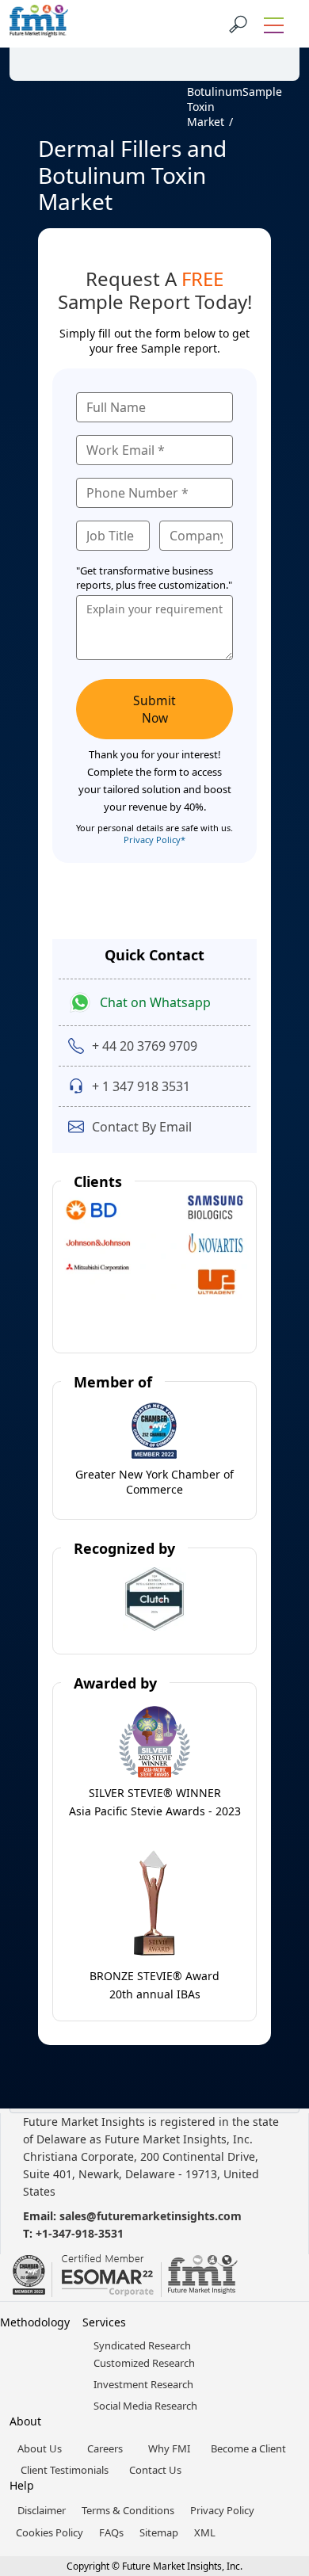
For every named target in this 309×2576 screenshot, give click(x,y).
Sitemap (159, 2532)
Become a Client (248, 2448)
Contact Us (155, 2470)
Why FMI (169, 2448)
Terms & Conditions (128, 2510)
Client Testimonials (65, 2470)
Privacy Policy (222, 2510)
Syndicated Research (142, 2345)
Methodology (35, 2322)
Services (104, 2322)
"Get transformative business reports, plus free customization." (154, 578)
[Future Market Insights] (39, 24)
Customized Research (144, 2363)
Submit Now (154, 709)
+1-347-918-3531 (80, 2233)
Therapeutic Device (155, 69)
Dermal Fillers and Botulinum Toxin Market (215, 92)
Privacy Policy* (154, 840)
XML (205, 2532)
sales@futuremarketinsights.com (151, 2216)
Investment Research (143, 2384)
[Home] (45, 92)
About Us (40, 2448)
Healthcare (80, 61)
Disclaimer (42, 2510)
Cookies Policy (50, 2532)
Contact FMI (103, 42)
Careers (105, 2448)
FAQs (111, 2532)
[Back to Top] (269, 2441)
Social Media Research (145, 2406)
